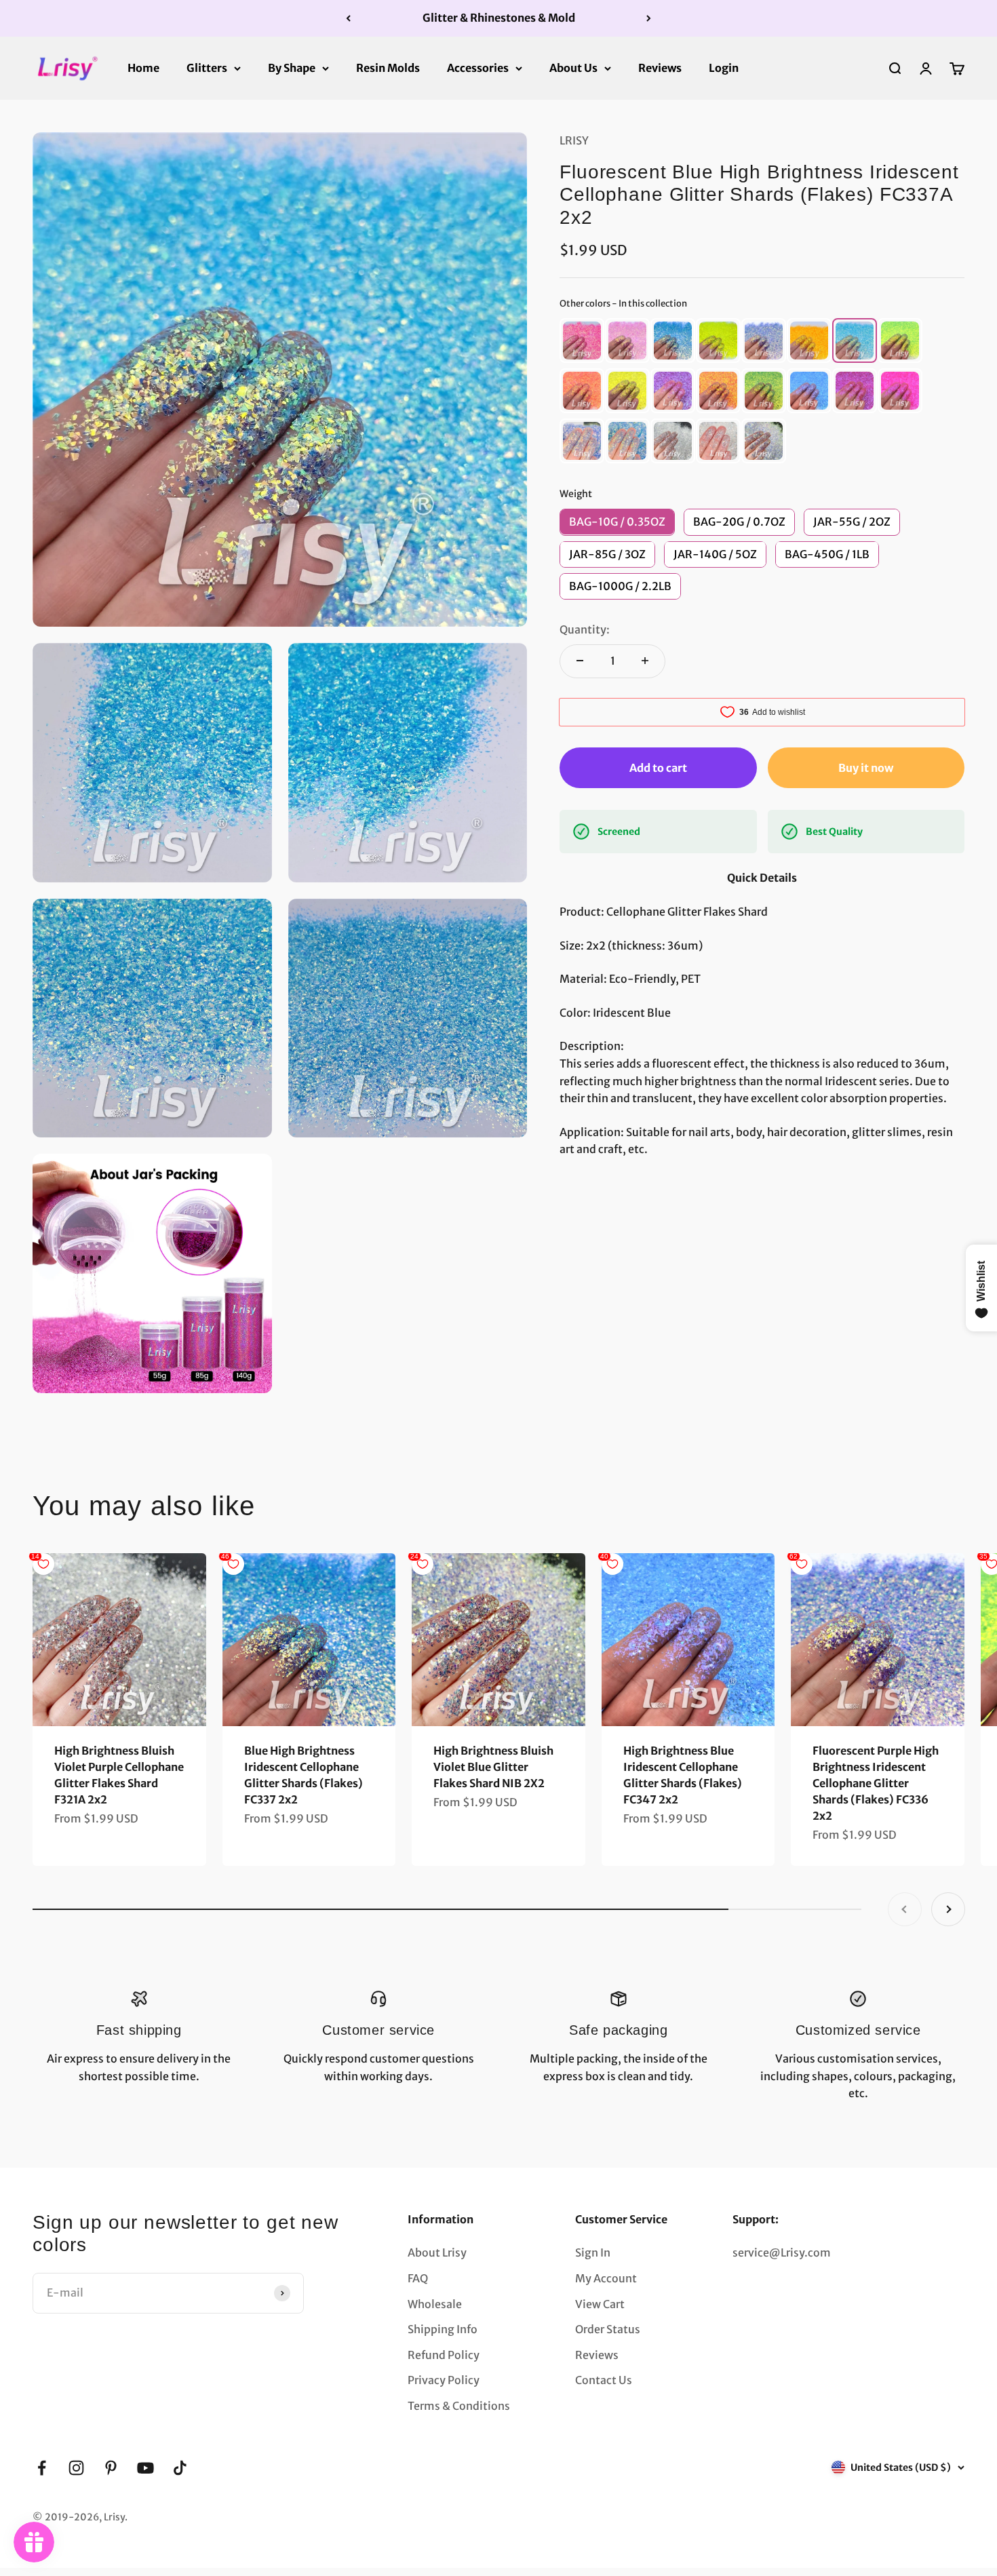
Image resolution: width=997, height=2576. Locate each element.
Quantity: (585, 629)
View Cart (600, 2304)
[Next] (649, 18)
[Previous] (348, 18)
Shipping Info (443, 2329)
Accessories (478, 67)
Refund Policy (444, 2355)
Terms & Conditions (459, 2406)
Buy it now (866, 767)
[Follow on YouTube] (145, 2468)
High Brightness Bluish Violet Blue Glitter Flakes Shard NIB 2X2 (493, 1767)
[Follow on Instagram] (76, 2468)
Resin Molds (388, 67)
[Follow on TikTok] (180, 2468)
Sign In (593, 2252)
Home (143, 67)
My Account (606, 2278)
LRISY (574, 140)
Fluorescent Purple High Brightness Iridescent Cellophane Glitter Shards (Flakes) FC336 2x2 (876, 1783)
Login (724, 67)
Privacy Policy (444, 2380)
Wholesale (435, 2304)
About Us (573, 67)
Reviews (660, 67)
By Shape (292, 67)
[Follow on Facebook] (42, 2468)
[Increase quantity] (645, 661)
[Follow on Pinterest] (111, 2468)
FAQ (418, 2278)
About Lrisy (437, 2252)
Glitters (207, 67)
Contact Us (604, 2380)
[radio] (582, 340)
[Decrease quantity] (580, 661)
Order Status (608, 2329)
